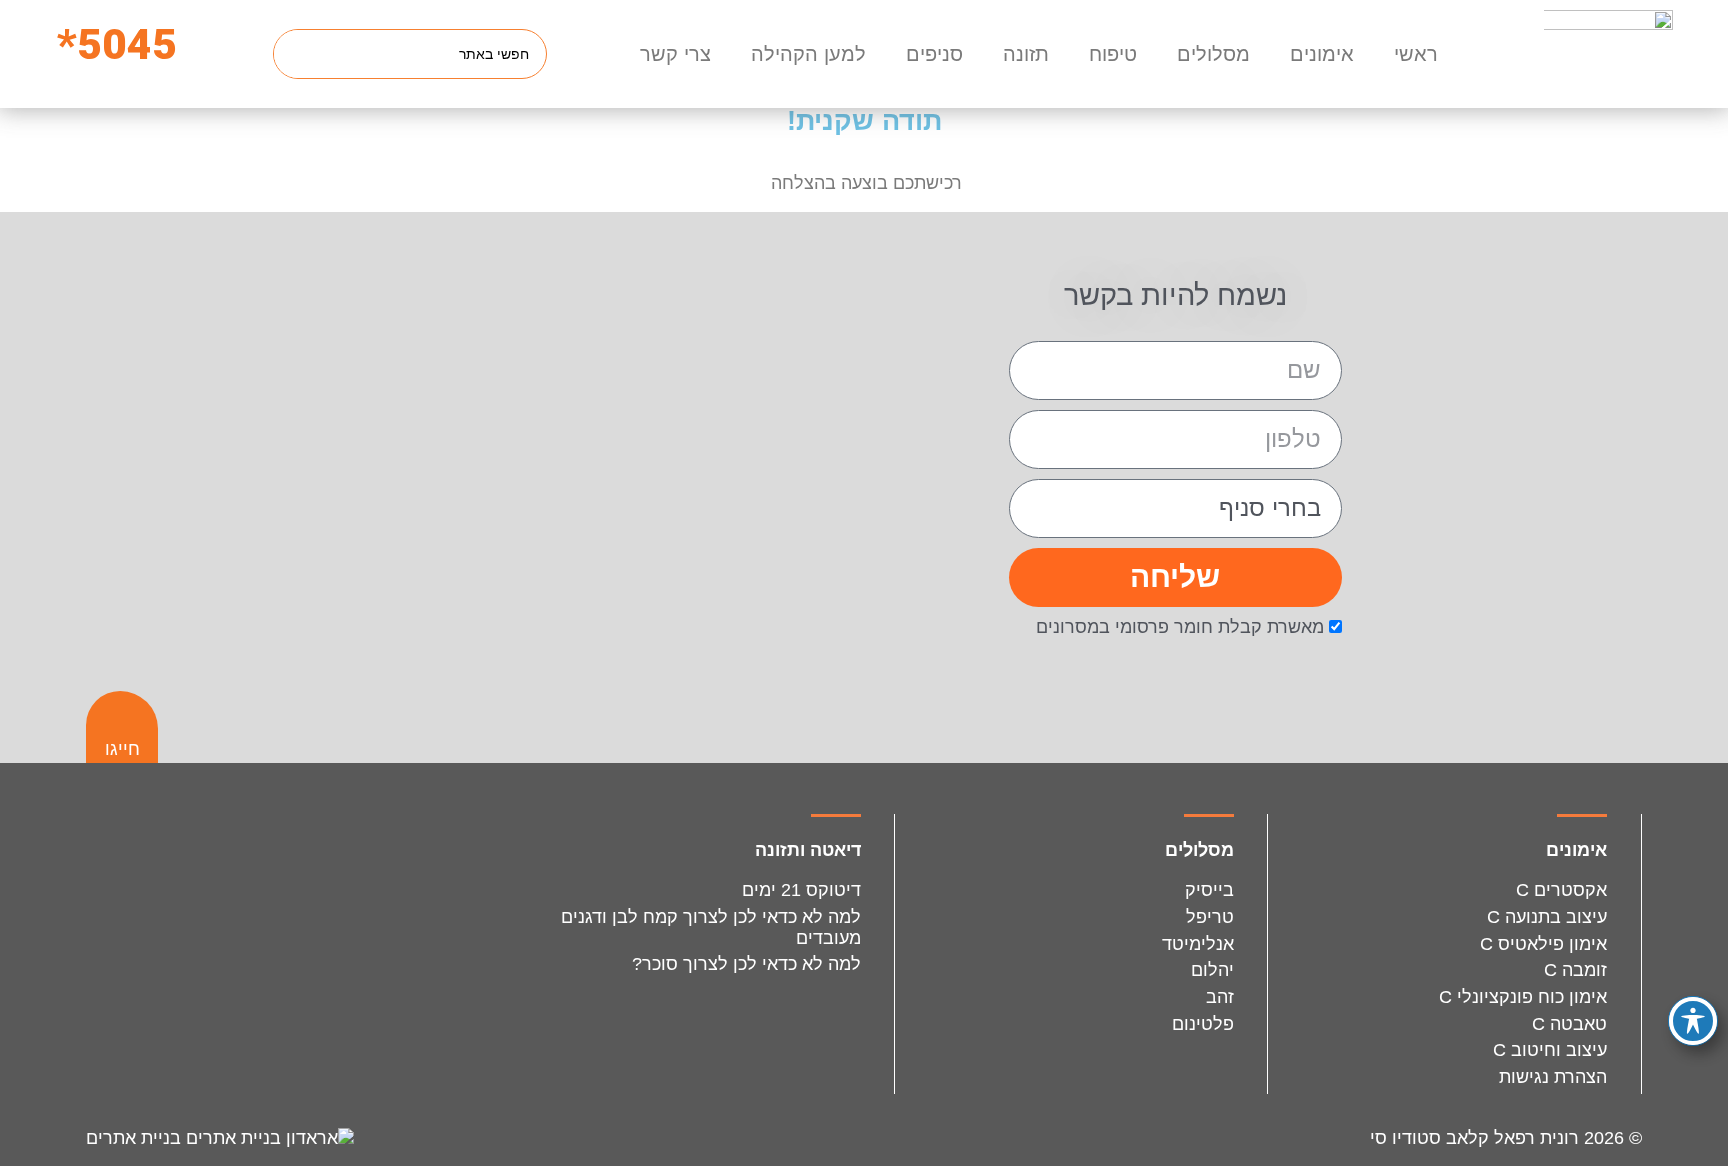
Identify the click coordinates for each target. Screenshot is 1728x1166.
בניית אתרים (136, 1138)
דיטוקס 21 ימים (801, 890)
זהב (1220, 997)
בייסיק (1209, 890)
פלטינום (1203, 1024)
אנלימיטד (1198, 944)
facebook (289, 865)
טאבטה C (1569, 1024)
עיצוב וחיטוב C (1550, 1050)
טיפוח (1113, 54)
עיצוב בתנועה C (1547, 917)
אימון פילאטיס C (1543, 944)
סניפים (934, 54)
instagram (401, 865)
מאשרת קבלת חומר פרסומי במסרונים (1180, 627)
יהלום (1212, 970)
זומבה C (1575, 970)
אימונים (1322, 54)
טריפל (1210, 917)
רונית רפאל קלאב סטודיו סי (1474, 1138)
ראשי (1416, 54)
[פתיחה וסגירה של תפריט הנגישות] (1693, 1021)
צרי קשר (675, 54)
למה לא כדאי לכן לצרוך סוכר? (746, 964)
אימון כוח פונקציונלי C (1523, 997)
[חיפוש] (299, 54)
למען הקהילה (808, 54)
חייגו (122, 749)
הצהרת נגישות (1553, 1077)
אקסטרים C (1561, 890)
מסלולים (1213, 54)
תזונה (1026, 54)
